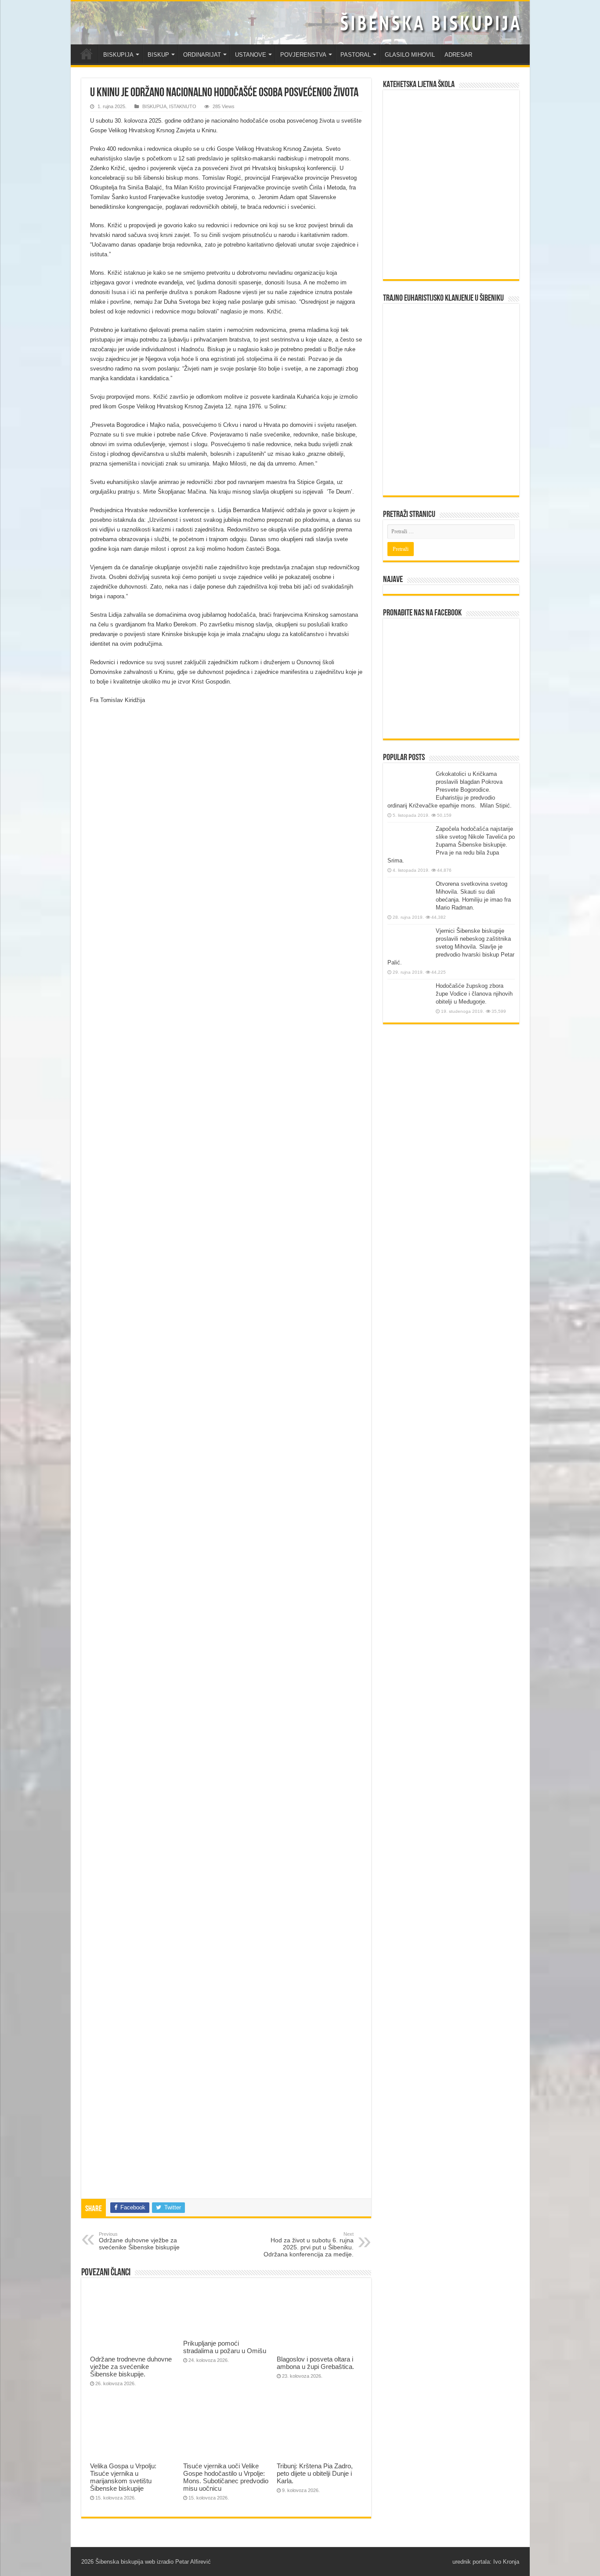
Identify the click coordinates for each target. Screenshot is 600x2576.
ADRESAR (458, 55)
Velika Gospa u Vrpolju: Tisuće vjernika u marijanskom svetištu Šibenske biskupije (123, 2477)
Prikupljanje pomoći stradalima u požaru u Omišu (225, 2347)
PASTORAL (356, 55)
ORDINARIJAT (202, 55)
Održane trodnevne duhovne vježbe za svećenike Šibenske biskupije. (131, 2367)
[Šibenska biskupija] (300, 23)
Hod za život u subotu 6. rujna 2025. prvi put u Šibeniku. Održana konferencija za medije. (309, 2245)
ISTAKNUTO (183, 106)
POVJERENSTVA (303, 55)
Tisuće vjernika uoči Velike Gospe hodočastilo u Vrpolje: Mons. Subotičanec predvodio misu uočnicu (226, 2477)
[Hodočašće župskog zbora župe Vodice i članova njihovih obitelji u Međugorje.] (409, 999)
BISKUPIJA (118, 55)
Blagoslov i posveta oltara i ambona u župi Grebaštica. (315, 2363)
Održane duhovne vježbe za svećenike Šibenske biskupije (139, 2241)
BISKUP (158, 55)
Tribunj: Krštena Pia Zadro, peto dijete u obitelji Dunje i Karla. (315, 2473)
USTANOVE (251, 55)
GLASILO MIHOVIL (410, 55)
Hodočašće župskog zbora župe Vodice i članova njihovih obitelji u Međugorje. (474, 994)
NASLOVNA (87, 54)
